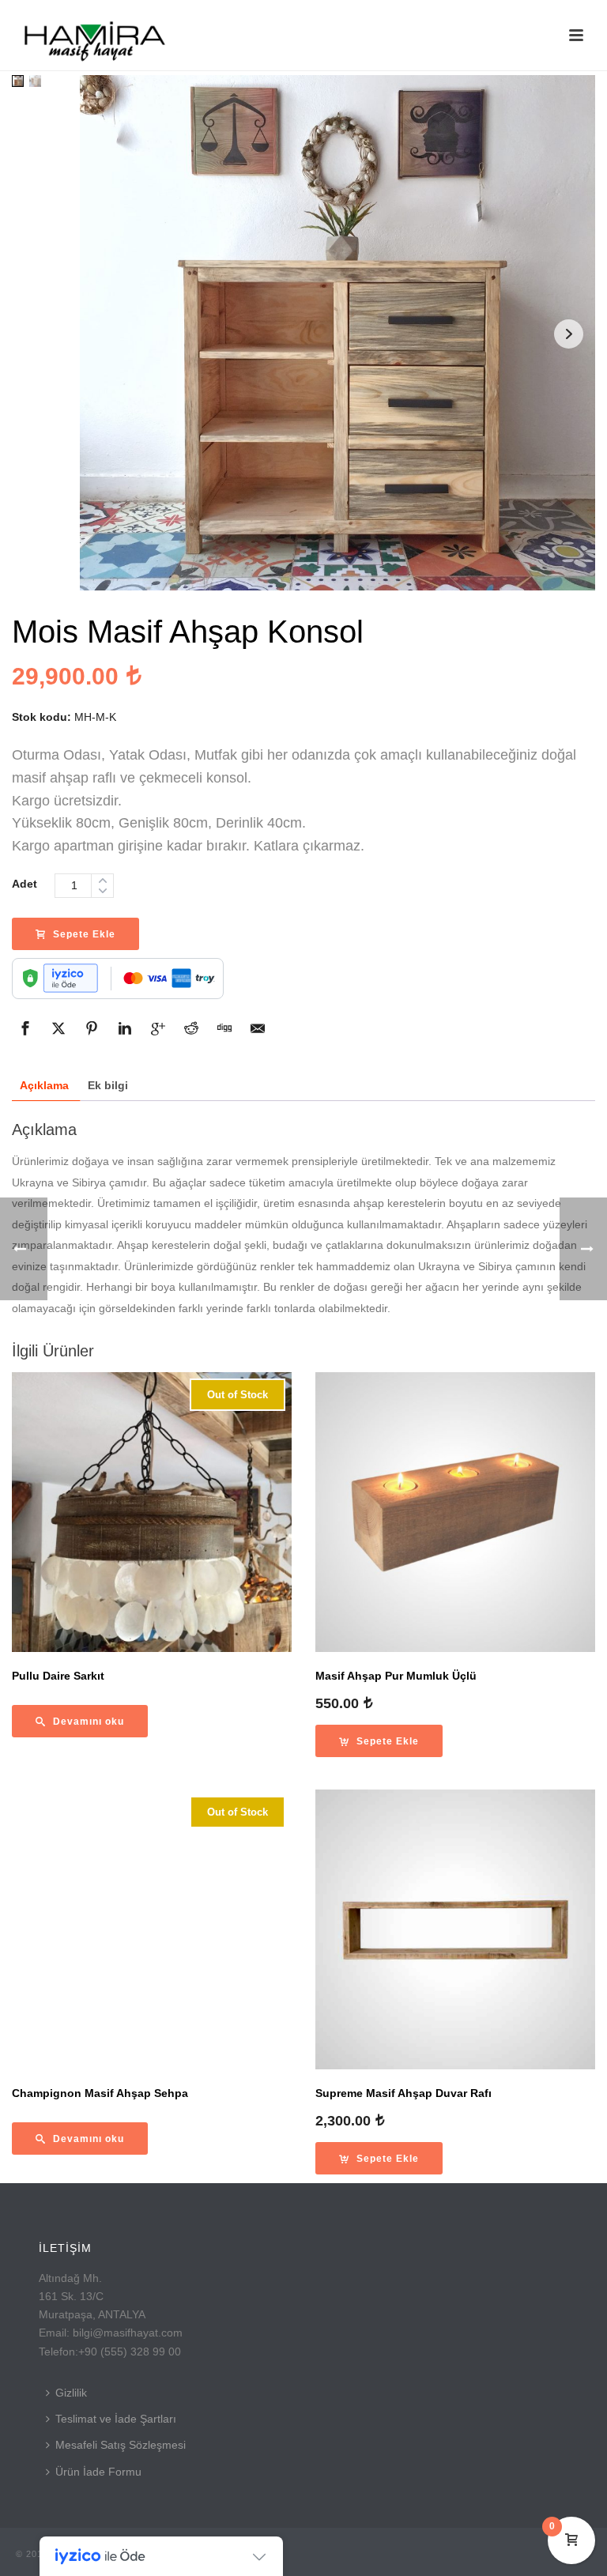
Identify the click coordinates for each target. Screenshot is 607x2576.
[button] (379, 1741)
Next (569, 334)
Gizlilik (71, 2393)
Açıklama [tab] (44, 1085)
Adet (25, 884)
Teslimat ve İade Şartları (116, 2419)
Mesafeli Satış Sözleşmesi (121, 2445)
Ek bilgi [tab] (108, 1085)
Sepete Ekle (84, 934)
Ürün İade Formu (98, 2472)
